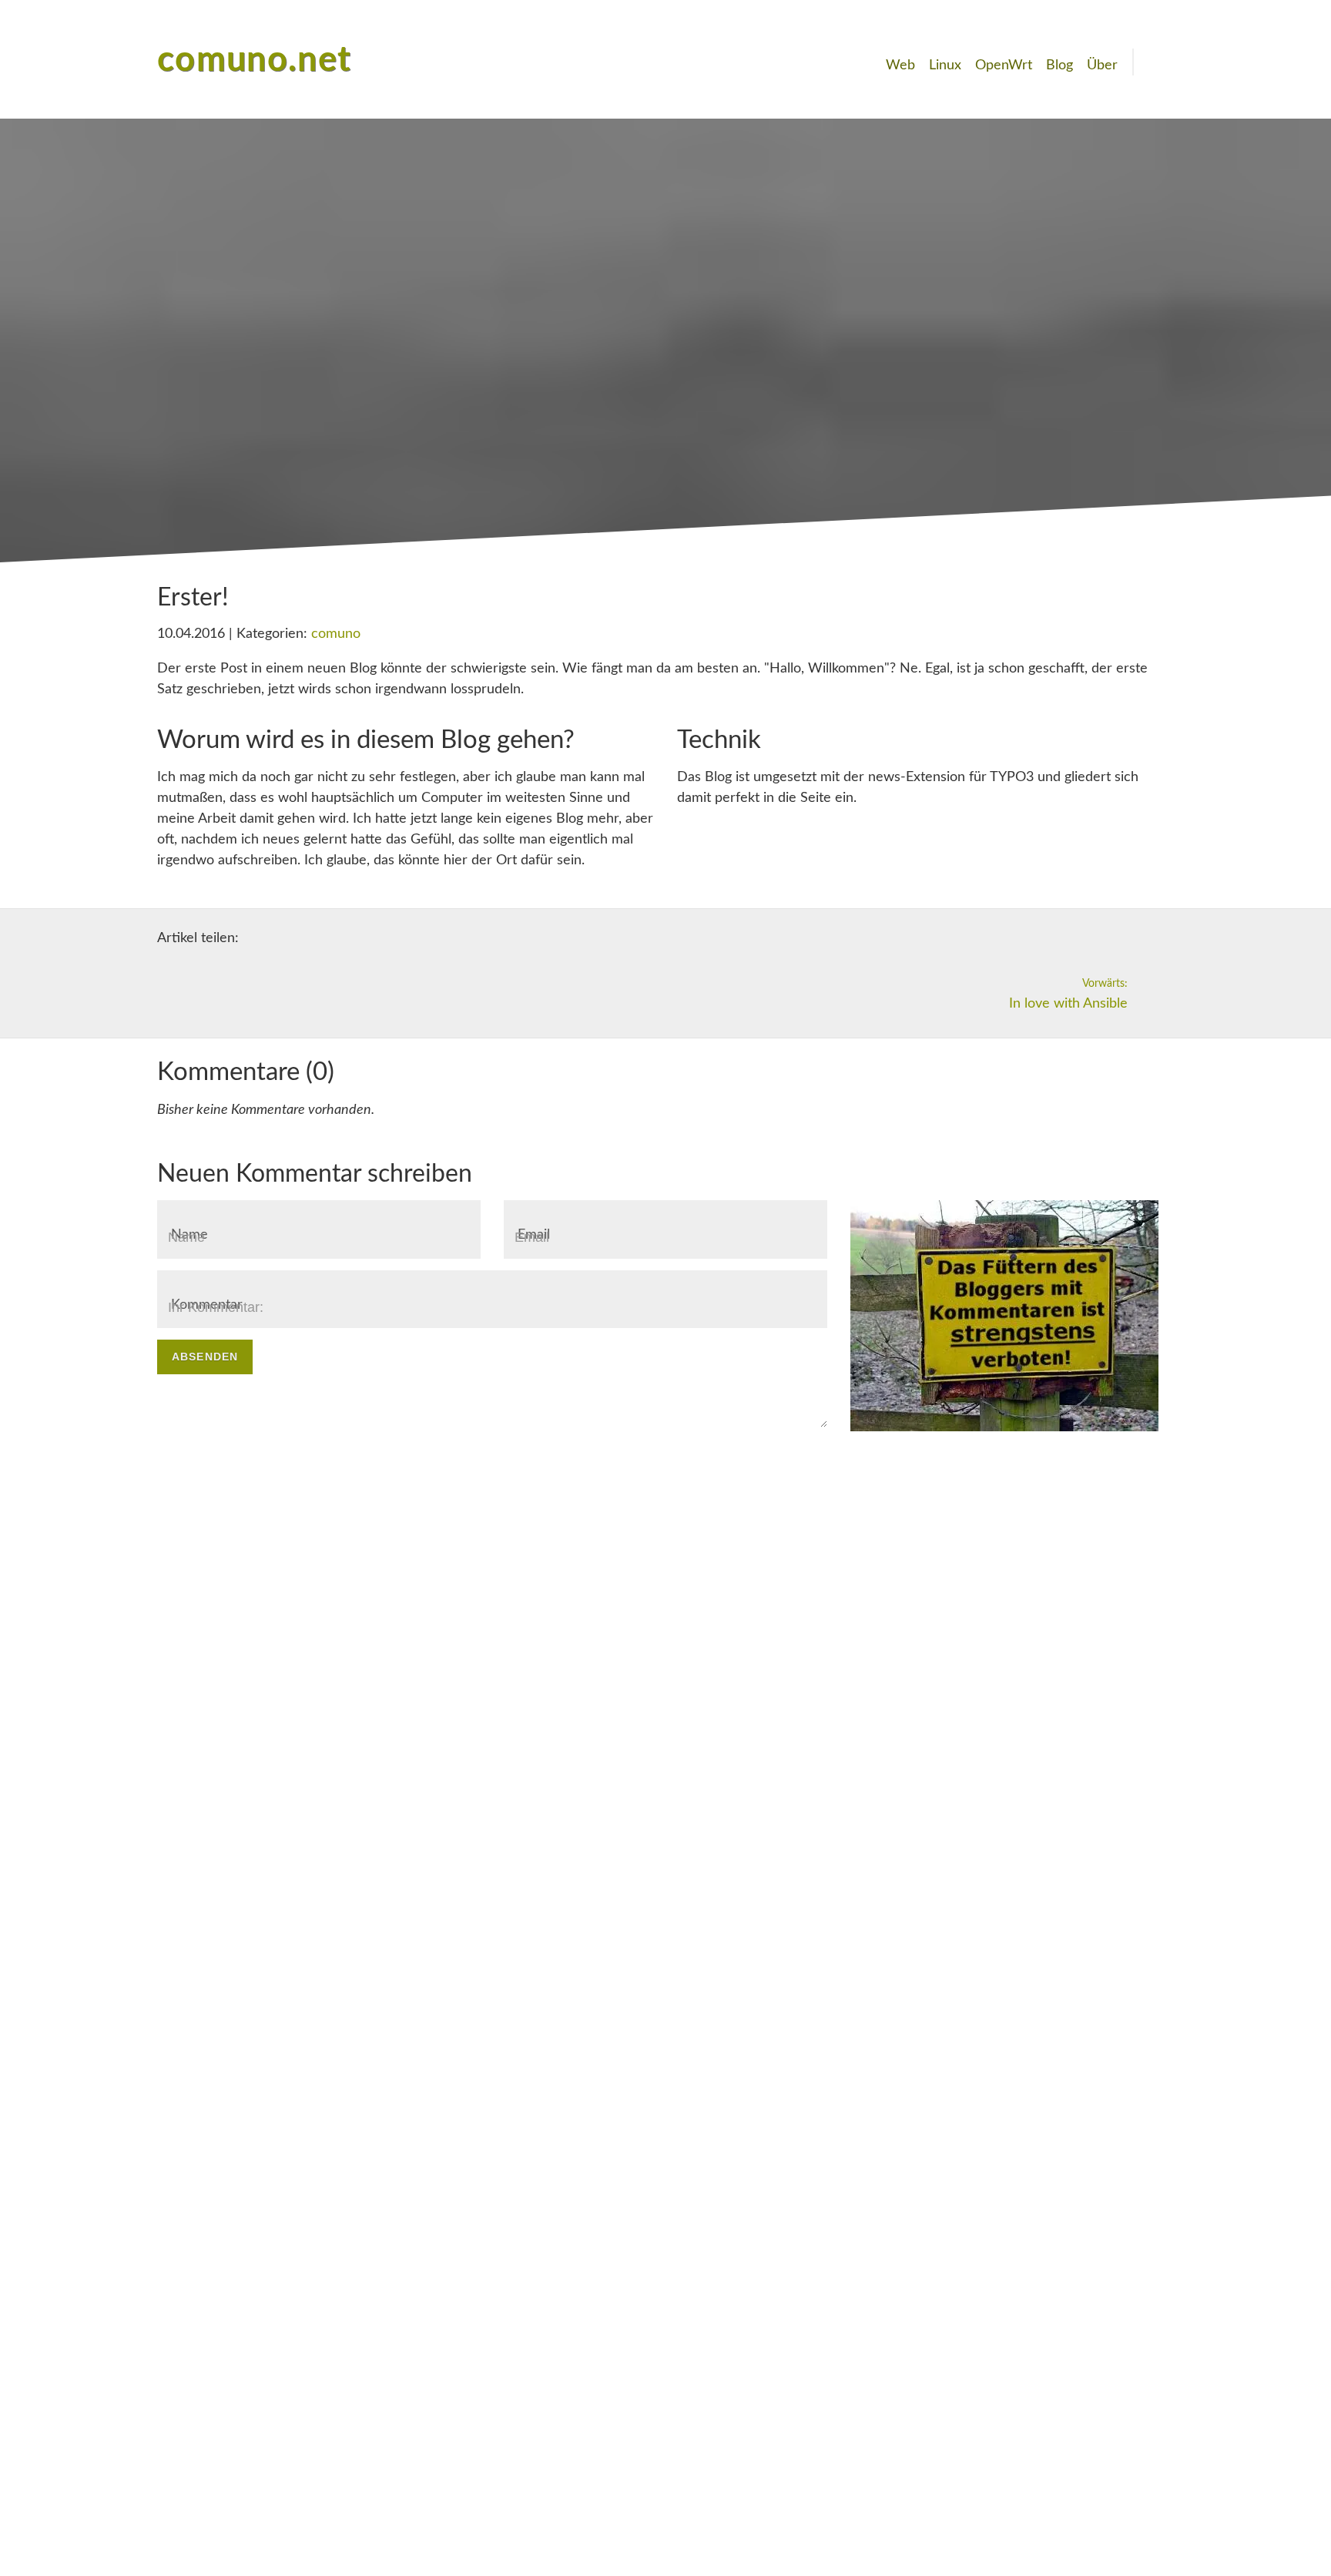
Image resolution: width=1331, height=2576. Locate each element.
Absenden (205, 1357)
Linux (945, 65)
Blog (1059, 65)
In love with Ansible (1068, 994)
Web (900, 65)
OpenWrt (1004, 65)
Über (1102, 65)
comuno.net (255, 60)
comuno (336, 634)
